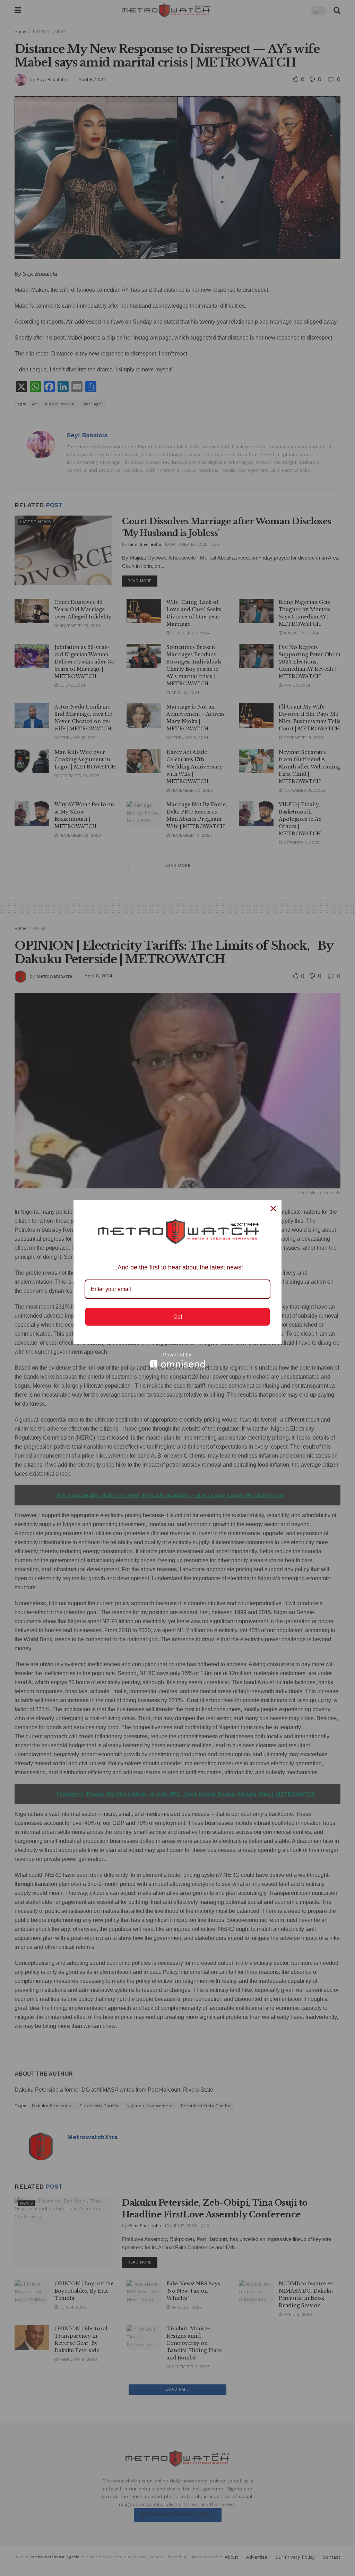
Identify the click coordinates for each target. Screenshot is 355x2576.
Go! (178, 1317)
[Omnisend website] (177, 1360)
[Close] (273, 1208)
